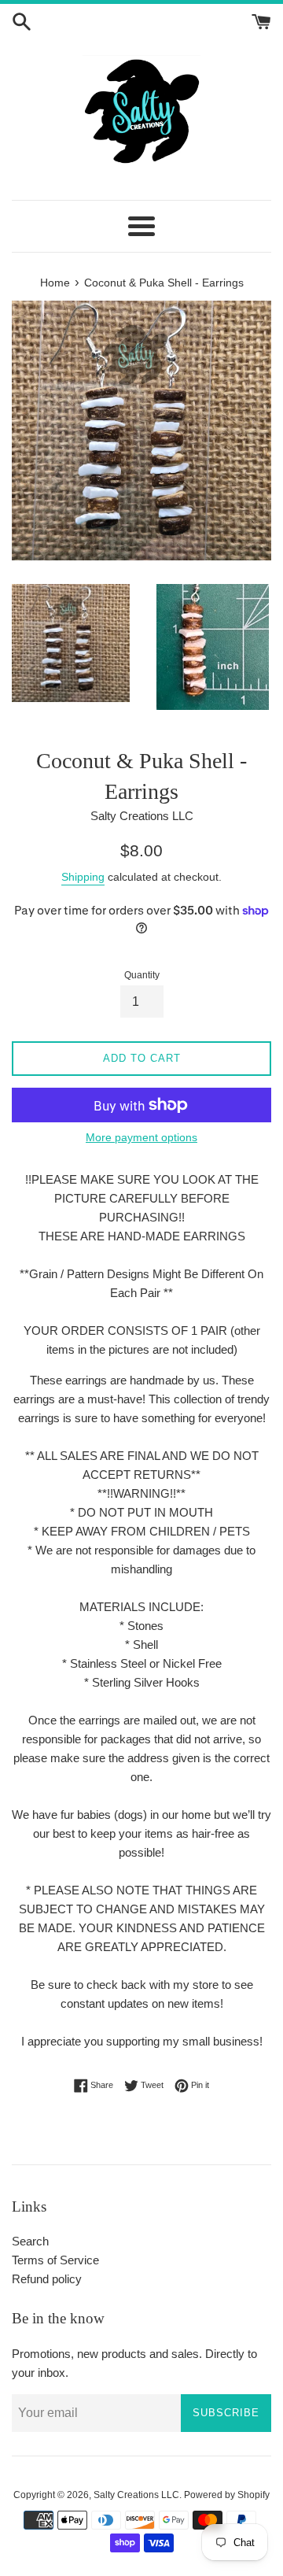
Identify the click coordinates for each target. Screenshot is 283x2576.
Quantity (142, 975)
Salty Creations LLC (136, 2495)
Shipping (83, 877)
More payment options (141, 1137)
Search (30, 2241)
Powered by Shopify (227, 2495)
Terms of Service (55, 2260)
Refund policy (47, 2279)
